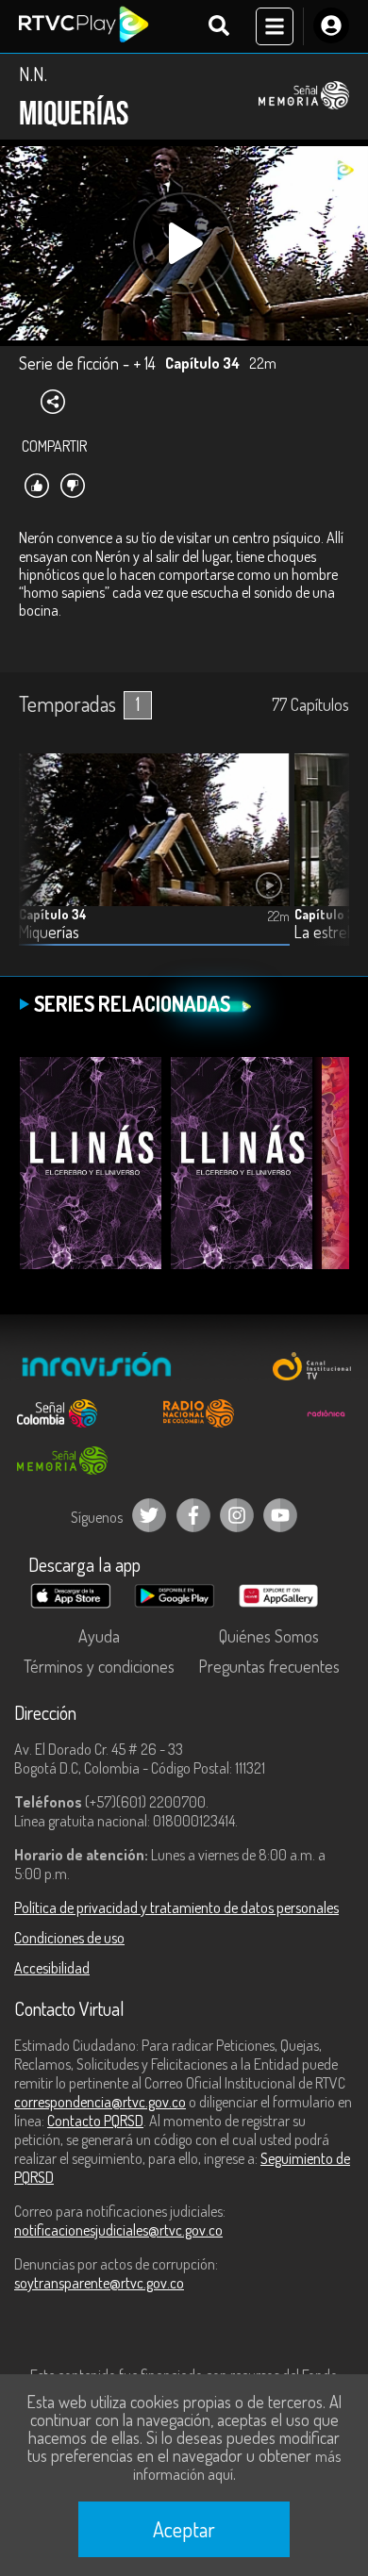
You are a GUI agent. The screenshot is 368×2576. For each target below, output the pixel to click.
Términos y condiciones (99, 1666)
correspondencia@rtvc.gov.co (100, 2102)
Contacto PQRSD (95, 2121)
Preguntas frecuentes (269, 1666)
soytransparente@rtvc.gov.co (99, 2283)
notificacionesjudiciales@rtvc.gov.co (118, 2230)
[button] (326, 864)
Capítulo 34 (53, 914)
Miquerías (49, 932)
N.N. (33, 74)
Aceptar (184, 2529)
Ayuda (99, 1636)
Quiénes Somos (269, 1636)
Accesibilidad (52, 1968)
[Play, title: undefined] (184, 243)
